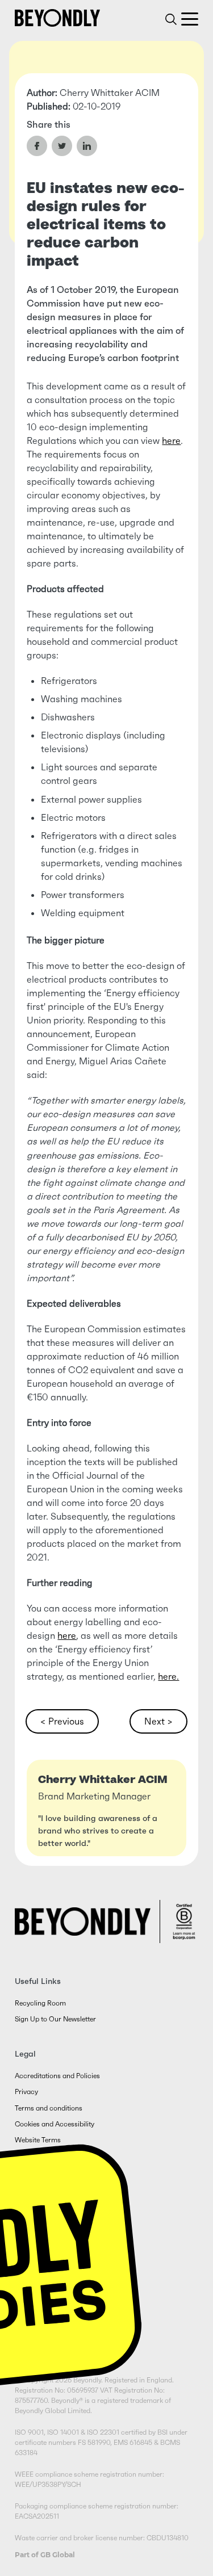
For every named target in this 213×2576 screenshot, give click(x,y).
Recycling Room (40, 2003)
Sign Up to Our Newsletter (55, 2019)
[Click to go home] (57, 18)
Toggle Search (171, 19)
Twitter (62, 146)
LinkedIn (87, 146)
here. (168, 1676)
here (171, 440)
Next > (158, 1721)
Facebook (37, 146)
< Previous (62, 1721)
